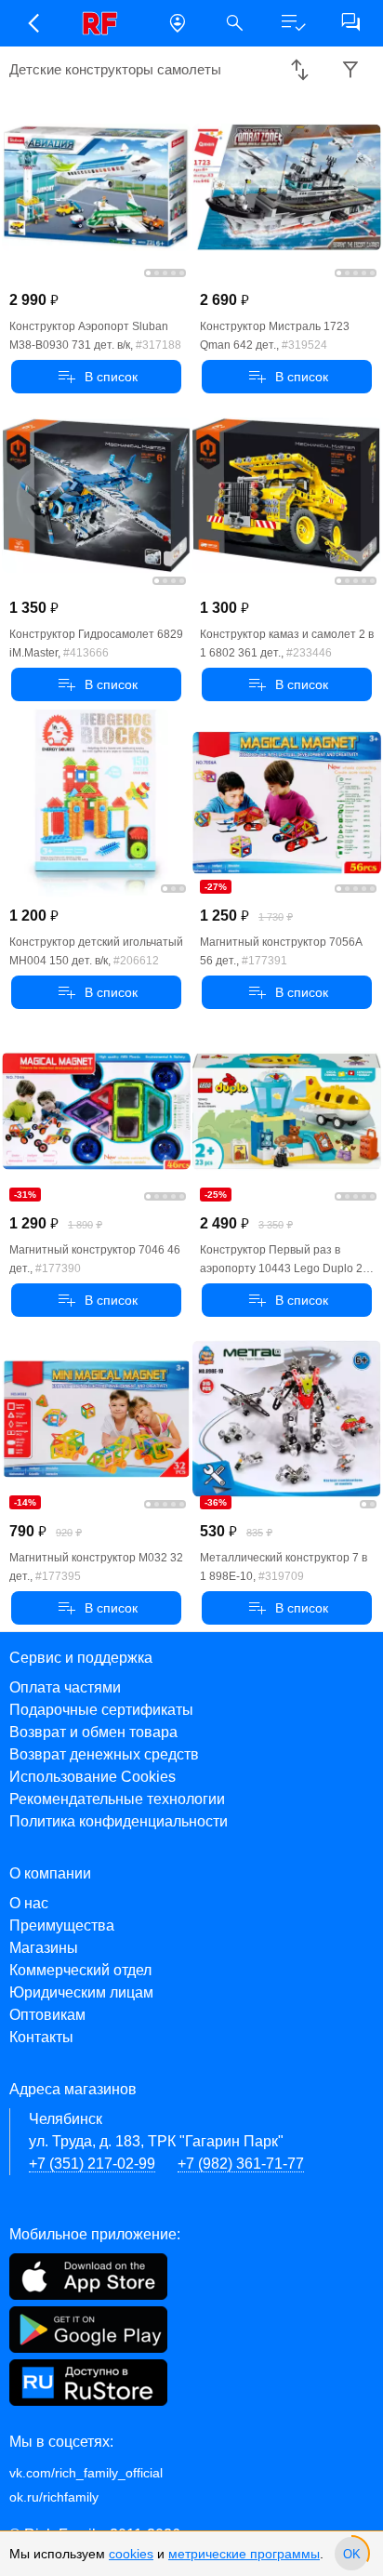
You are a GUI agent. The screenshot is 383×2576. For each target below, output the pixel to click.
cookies (131, 2554)
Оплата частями (65, 1687)
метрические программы (244, 2554)
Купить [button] (96, 377)
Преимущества (62, 1925)
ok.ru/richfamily (54, 2497)
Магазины (44, 1948)
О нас (29, 1903)
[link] (105, 23)
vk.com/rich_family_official (86, 2473)
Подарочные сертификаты (101, 1710)
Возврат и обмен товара (93, 1732)
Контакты (41, 2037)
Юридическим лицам (81, 1992)
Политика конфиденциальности (119, 1821)
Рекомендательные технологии (117, 1799)
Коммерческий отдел (80, 1970)
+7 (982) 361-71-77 (241, 2164)
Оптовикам (47, 2015)
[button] (33, 23)
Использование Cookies (92, 1777)
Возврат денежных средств (104, 1754)
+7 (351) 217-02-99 (92, 2164)
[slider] (351, 2554)
